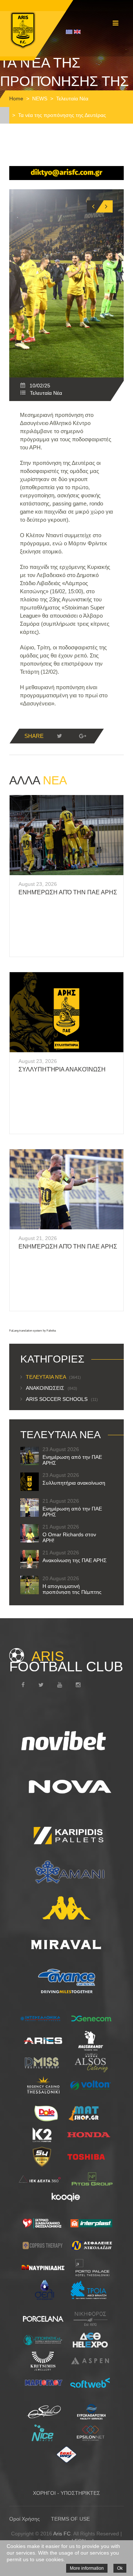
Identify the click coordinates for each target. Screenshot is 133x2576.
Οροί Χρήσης (25, 2519)
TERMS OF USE (70, 2519)
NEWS (40, 99)
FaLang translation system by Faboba (33, 1331)
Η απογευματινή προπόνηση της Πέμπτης (72, 1589)
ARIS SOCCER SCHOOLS (62, 1399)
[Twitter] (59, 736)
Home (16, 99)
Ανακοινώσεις (52, 1388)
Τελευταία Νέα (72, 99)
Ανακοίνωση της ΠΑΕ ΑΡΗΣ (75, 1560)
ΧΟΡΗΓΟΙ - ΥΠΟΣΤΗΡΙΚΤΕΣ (66, 2493)
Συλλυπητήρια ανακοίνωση (62, 1069)
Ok (120, 2568)
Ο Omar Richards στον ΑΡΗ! (69, 1537)
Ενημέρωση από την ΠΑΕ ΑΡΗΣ (68, 892)
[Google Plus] (82, 736)
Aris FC (62, 2534)
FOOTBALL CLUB (66, 1661)
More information (87, 2568)
